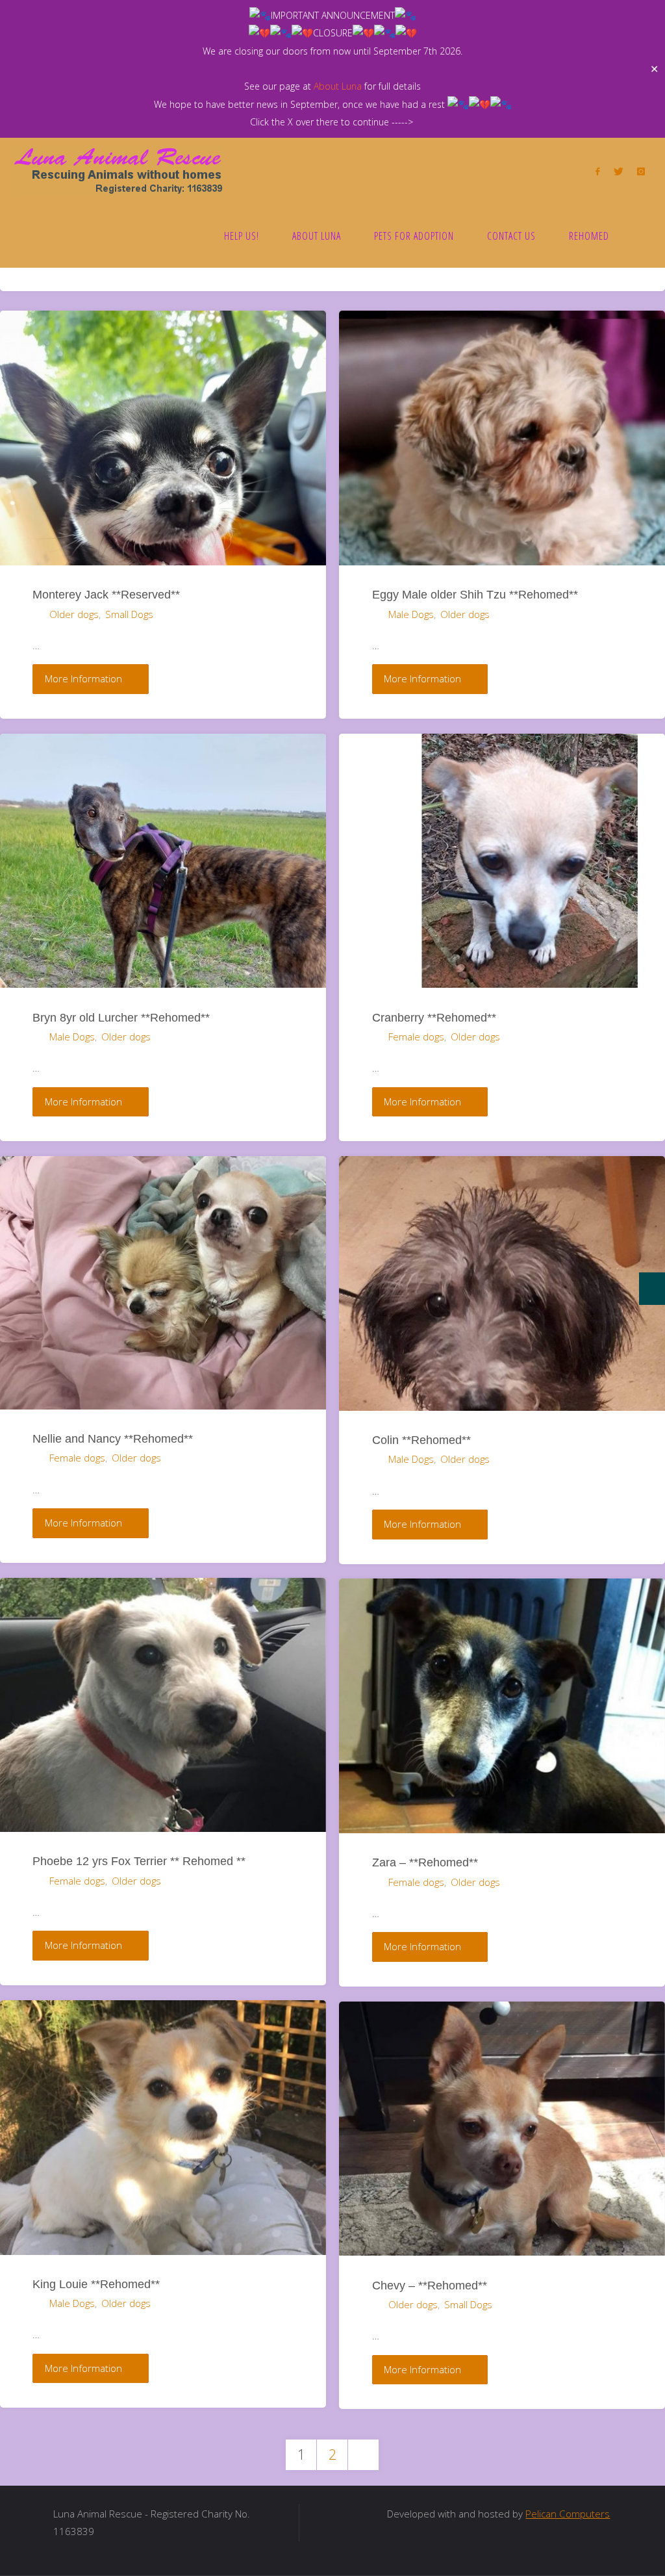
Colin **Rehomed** (421, 1440)
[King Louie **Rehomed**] (163, 2128)
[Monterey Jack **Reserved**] (163, 438)
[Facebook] (598, 171)
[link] (639, 235)
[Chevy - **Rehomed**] (502, 2129)
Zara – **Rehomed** (425, 1862)
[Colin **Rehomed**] (502, 1283)
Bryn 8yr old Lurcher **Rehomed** (121, 1017)
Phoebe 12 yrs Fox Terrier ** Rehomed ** (139, 1861)
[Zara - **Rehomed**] (502, 1706)
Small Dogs (129, 614)
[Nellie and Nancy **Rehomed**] (163, 1283)
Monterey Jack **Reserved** (106, 594)
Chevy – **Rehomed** (430, 2285)
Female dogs (416, 1037)
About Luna (338, 86)
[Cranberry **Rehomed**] (502, 861)
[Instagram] (641, 171)
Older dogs (74, 614)
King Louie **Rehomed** (96, 2284)
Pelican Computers (568, 2514)
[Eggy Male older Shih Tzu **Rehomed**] (502, 438)
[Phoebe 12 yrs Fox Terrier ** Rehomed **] (163, 1705)
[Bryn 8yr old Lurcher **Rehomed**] (163, 861)
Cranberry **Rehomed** (434, 1017)
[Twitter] (618, 171)
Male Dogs (411, 614)
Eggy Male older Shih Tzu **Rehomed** (475, 594)
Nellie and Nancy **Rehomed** (113, 1438)
